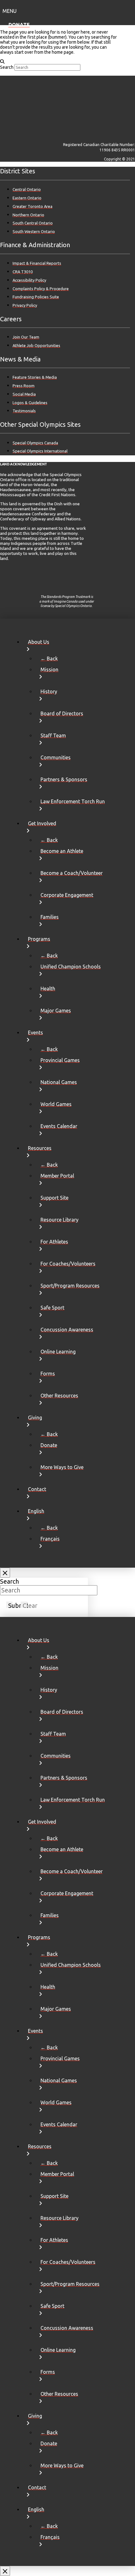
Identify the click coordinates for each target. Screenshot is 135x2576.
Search (7, 67)
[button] (67, 10)
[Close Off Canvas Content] (5, 1573)
